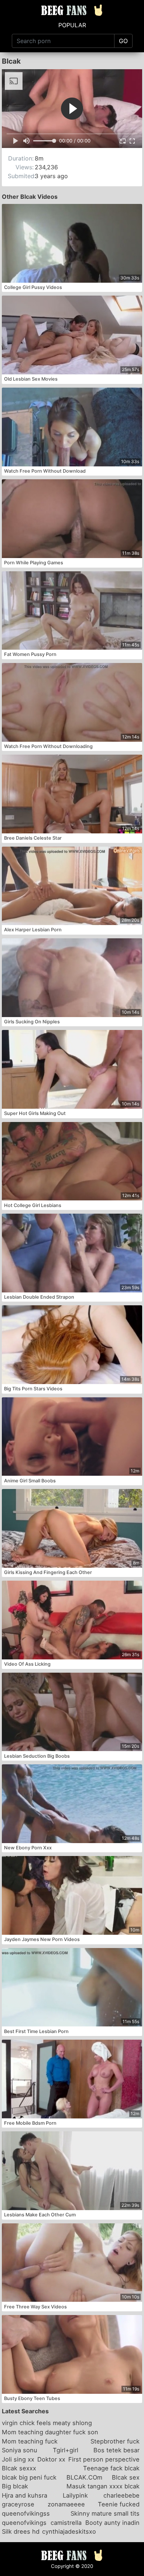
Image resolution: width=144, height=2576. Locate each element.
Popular (72, 25)
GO (123, 41)
